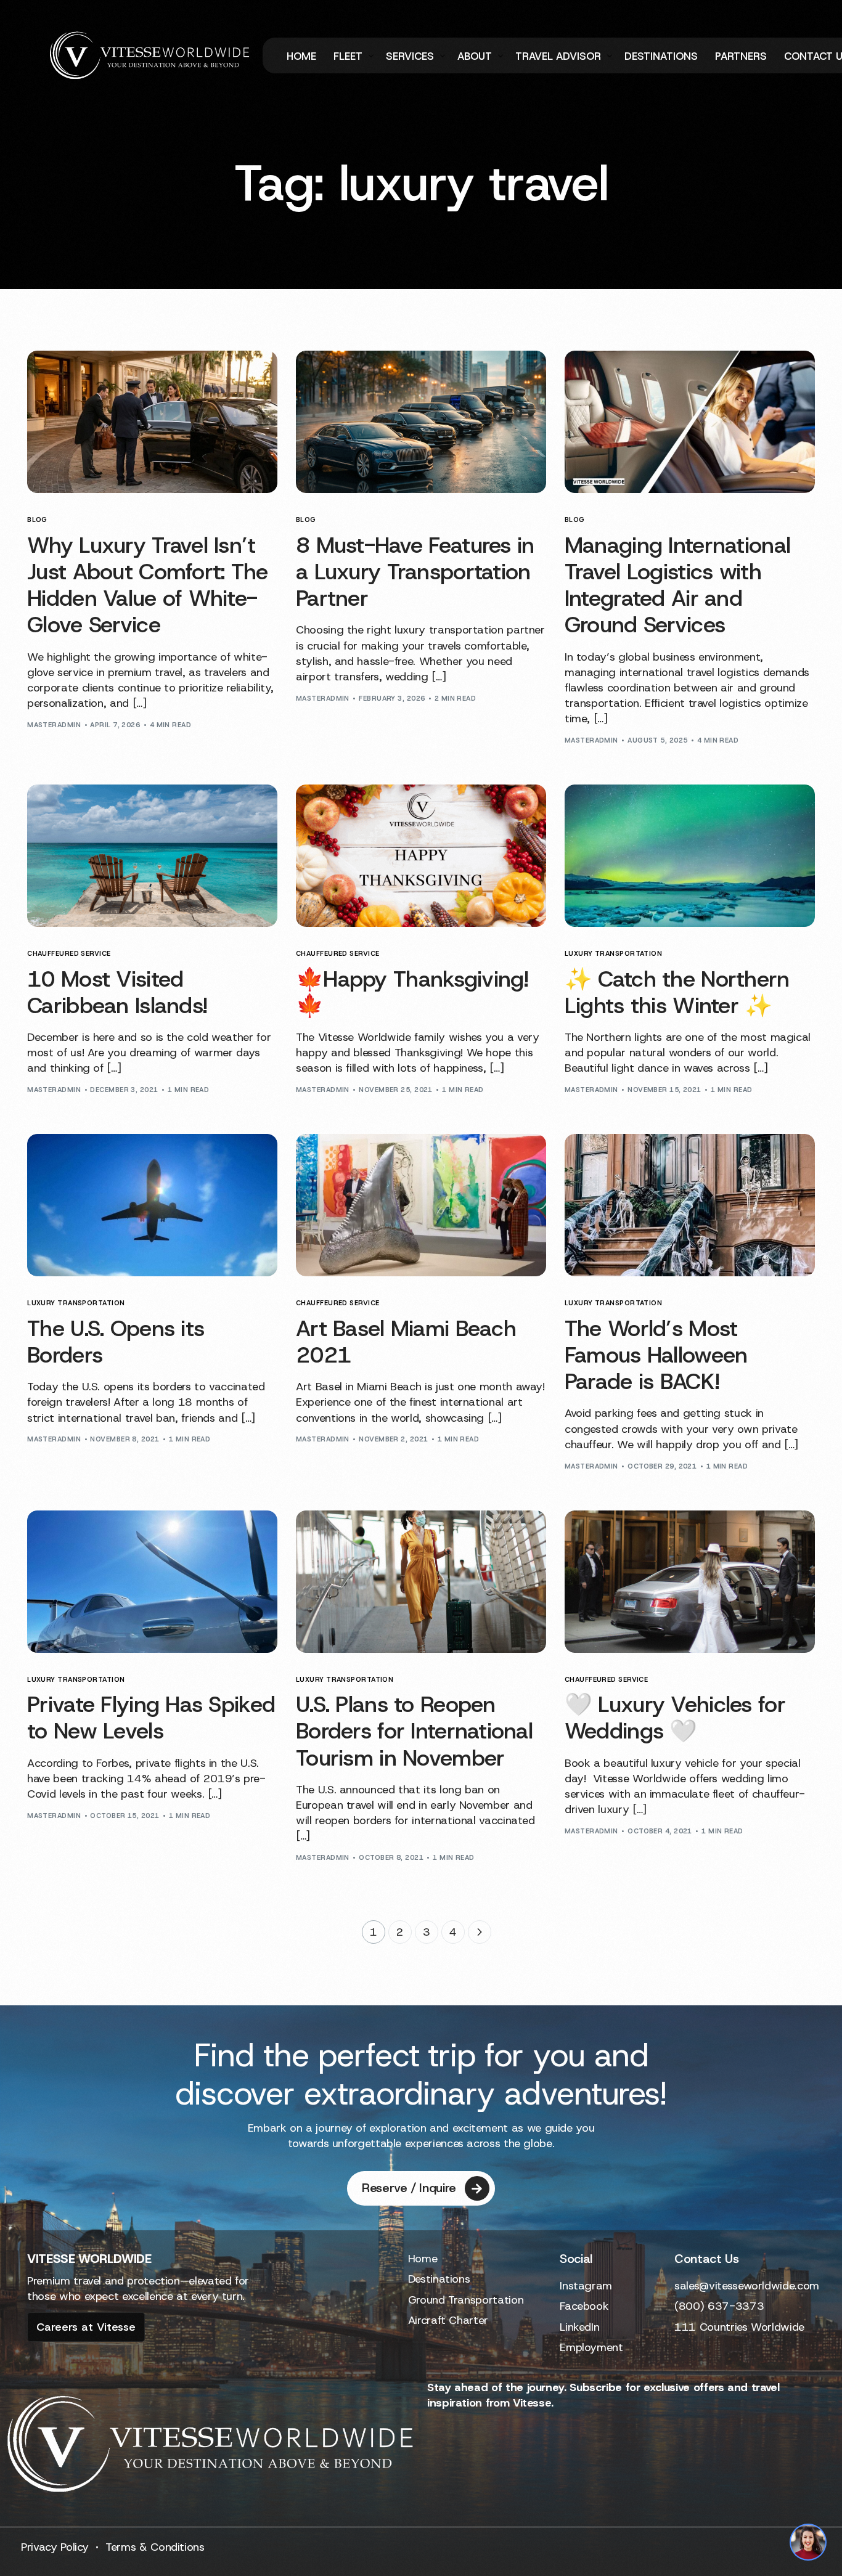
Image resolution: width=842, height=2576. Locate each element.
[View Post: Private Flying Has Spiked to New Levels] (152, 1582)
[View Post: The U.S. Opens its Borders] (152, 1205)
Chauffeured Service (69, 954)
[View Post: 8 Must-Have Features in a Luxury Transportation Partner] (421, 422)
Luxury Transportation (613, 954)
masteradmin (54, 725)
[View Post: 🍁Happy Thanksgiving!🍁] (421, 856)
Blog (37, 520)
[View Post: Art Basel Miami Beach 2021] (421, 1205)
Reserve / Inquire (409, 2188)
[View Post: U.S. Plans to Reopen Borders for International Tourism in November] (421, 1582)
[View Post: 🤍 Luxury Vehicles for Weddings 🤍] (690, 1582)
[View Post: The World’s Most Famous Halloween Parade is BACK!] (690, 1205)
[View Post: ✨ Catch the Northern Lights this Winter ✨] (690, 856)
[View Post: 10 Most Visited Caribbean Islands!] (152, 856)
